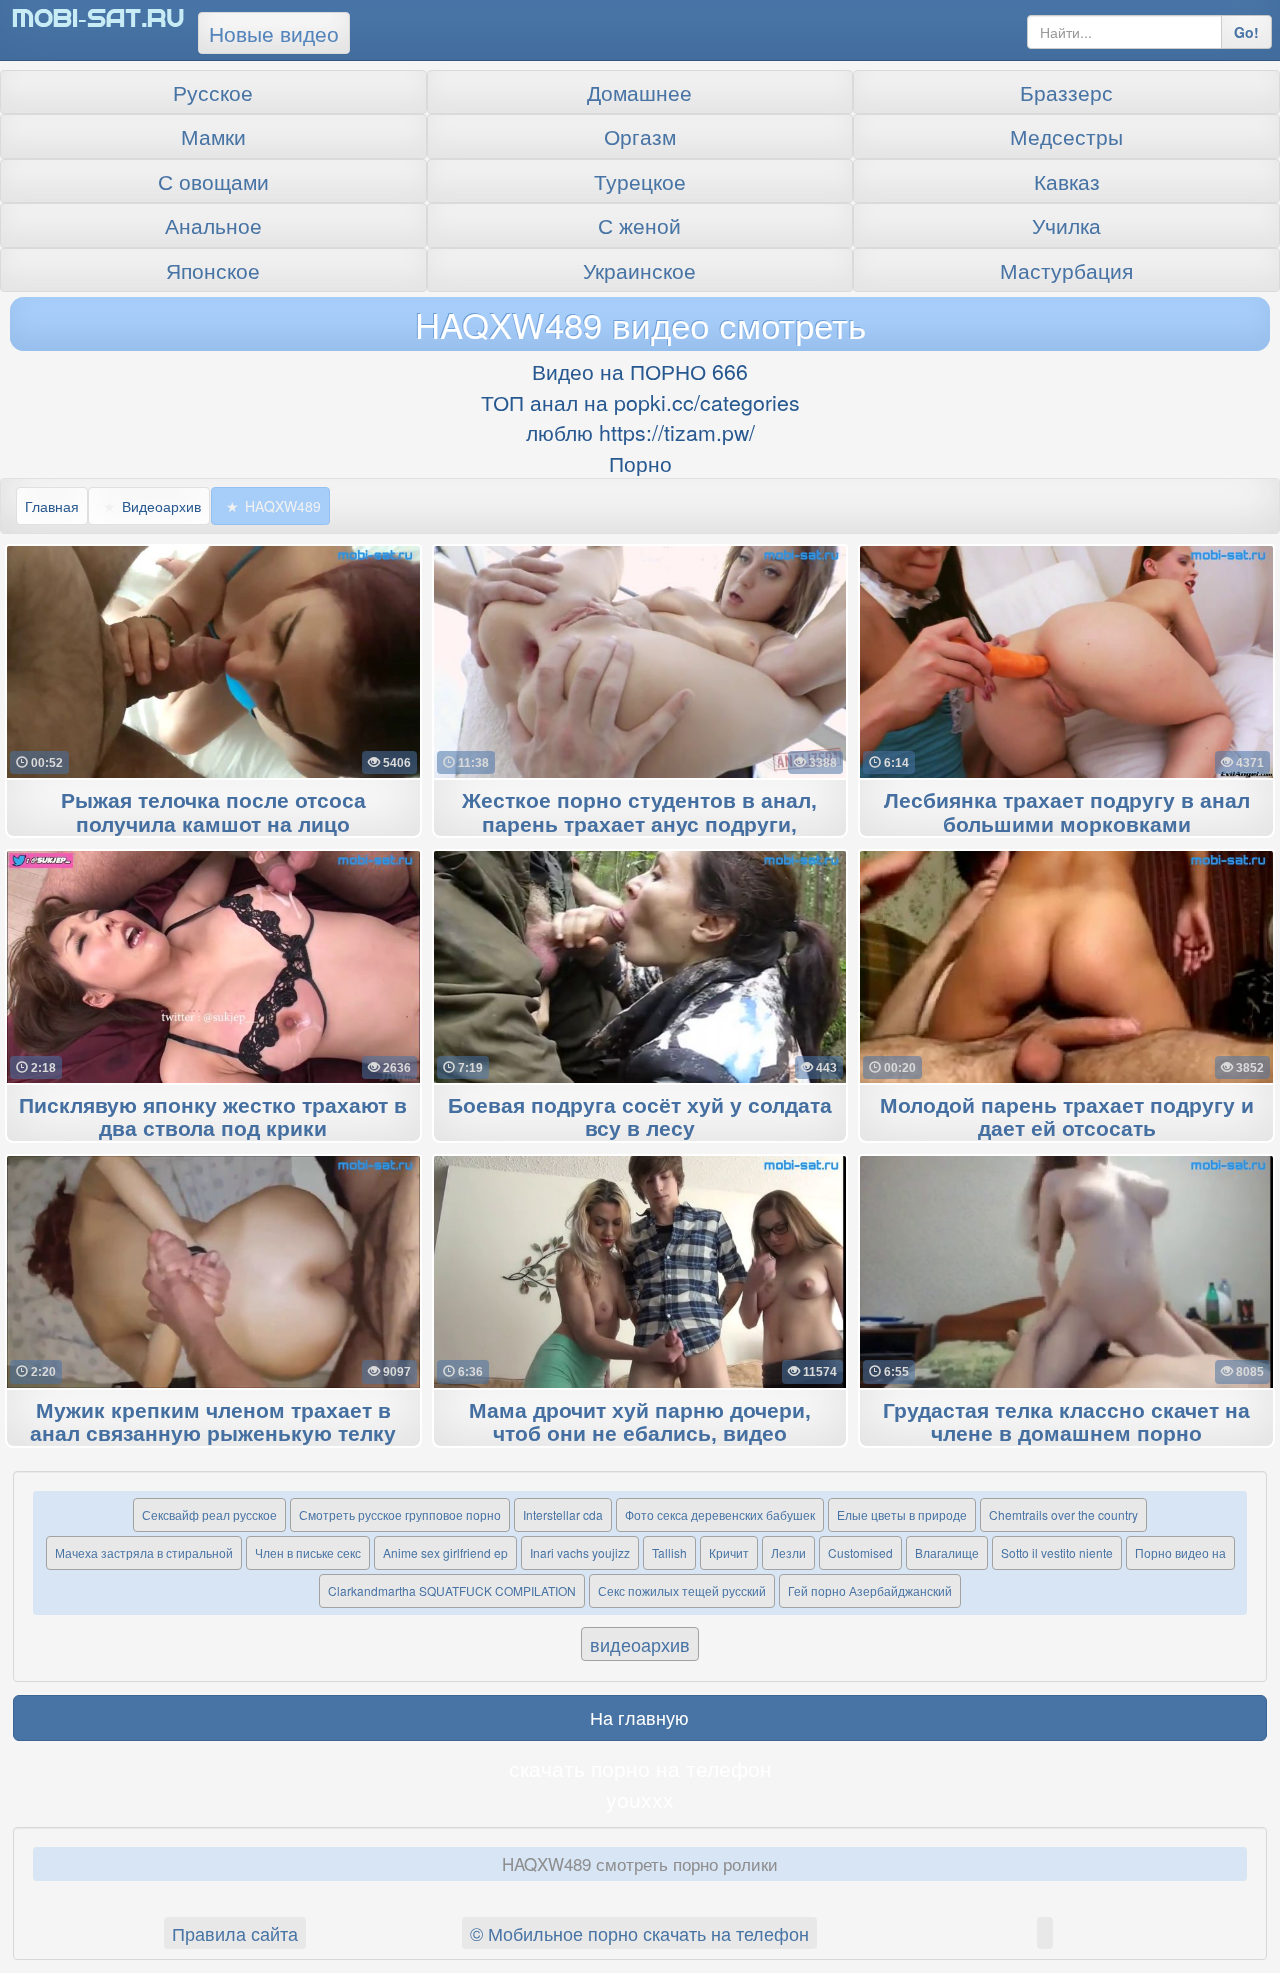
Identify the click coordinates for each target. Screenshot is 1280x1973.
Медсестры (1066, 136)
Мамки (213, 136)
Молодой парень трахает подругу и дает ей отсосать (1067, 1118)
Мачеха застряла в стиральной (144, 1552)
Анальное (213, 225)
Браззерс (1066, 92)
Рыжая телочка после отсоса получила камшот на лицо (213, 813)
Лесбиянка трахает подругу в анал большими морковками (1067, 813)
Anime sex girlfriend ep (445, 1552)
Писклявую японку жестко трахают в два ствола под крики (213, 1118)
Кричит (729, 1552)
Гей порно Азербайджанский (870, 1590)
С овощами (213, 181)
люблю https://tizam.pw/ (640, 432)
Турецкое (640, 181)
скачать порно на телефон (640, 1768)
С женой (639, 225)
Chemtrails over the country (1063, 1514)
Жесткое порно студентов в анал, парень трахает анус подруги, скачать (639, 825)
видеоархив (640, 1644)
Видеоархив (161, 506)
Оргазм (640, 136)
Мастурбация (1066, 270)
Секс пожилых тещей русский (682, 1590)
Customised (860, 1552)
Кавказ (1067, 181)
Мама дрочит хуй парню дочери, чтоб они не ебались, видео (640, 1423)
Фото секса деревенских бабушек (720, 1514)
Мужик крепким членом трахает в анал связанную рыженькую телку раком (213, 1435)
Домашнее (639, 92)
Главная (52, 506)
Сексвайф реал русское (209, 1514)
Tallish (669, 1552)
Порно (640, 463)
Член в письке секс (308, 1552)
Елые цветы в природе (902, 1514)
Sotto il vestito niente (1057, 1552)
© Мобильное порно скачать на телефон (639, 1933)
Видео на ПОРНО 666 (640, 371)
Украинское (639, 270)
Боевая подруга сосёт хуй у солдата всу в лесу (640, 1118)
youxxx (640, 1799)
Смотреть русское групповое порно (400, 1514)
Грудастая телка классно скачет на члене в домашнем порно (1066, 1423)
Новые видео (274, 33)
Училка (1066, 225)
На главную (639, 1717)
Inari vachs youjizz (580, 1552)
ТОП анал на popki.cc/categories (640, 402)
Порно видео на (1180, 1552)
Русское (213, 92)
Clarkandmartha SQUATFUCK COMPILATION (452, 1590)
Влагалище (947, 1552)
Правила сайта (235, 1933)
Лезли (788, 1552)
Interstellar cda (563, 1514)
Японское (213, 270)
